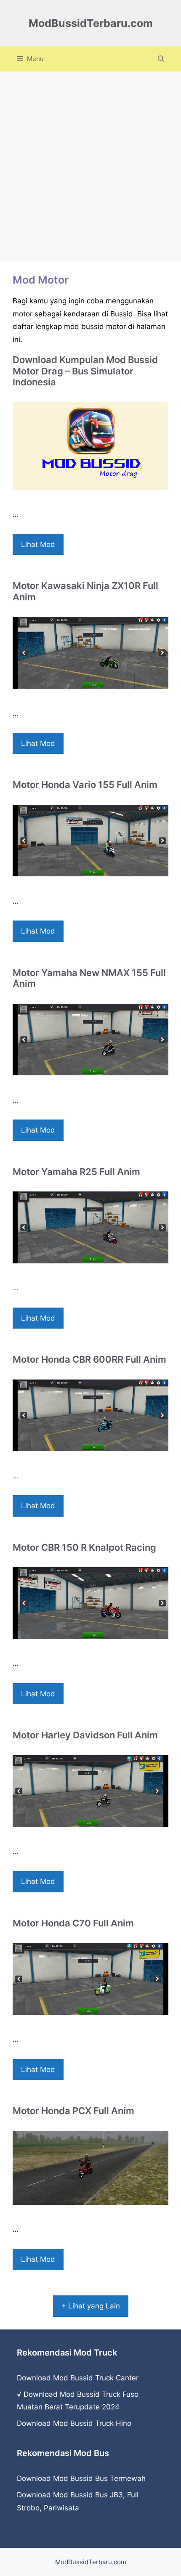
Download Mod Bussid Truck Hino (74, 2423)
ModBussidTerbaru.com (91, 23)
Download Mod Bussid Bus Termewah (81, 2478)
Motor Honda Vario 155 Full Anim (85, 785)
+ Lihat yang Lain (91, 2306)
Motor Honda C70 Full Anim (73, 1923)
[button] (161, 59)
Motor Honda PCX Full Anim (73, 2111)
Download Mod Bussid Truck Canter (78, 2378)
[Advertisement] (90, 166)
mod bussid (84, 326)
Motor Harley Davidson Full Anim (85, 1735)
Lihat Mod (38, 544)
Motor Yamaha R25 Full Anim (76, 1172)
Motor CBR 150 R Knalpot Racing (84, 1547)
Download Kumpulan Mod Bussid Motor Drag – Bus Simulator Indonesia (85, 371)
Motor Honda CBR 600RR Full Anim (89, 1359)
